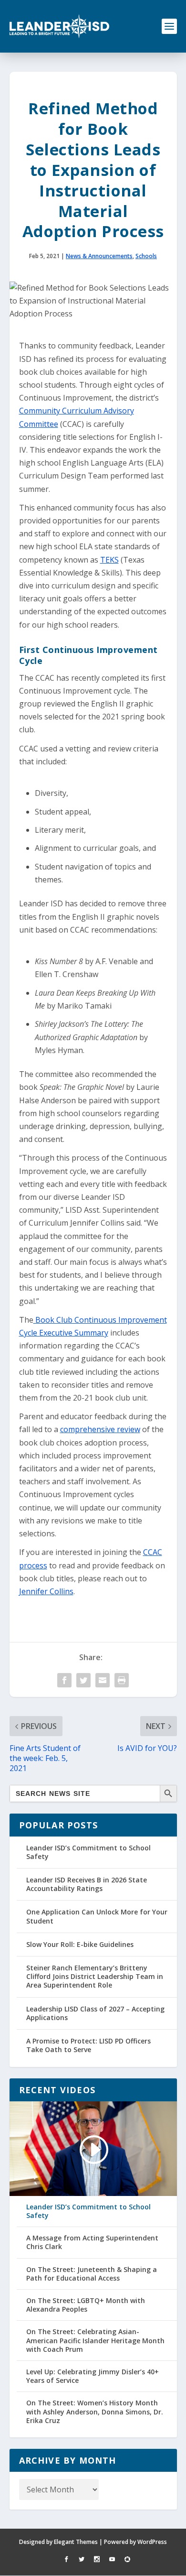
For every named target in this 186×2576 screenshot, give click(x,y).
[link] (60, 26)
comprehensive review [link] (100, 1429)
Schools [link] (146, 256)
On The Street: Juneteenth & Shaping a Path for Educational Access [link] (92, 2274)
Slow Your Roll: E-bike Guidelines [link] (80, 1944)
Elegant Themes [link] (76, 2542)
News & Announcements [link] (99, 256)
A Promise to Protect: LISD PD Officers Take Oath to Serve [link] (88, 2045)
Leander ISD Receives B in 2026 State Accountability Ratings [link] (87, 1884)
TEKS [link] (109, 560)
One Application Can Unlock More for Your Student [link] (97, 1916)
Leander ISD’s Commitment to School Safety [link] (88, 1852)
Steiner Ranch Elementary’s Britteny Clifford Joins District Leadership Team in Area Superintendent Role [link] (95, 1976)
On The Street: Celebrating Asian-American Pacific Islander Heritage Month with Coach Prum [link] (95, 2340)
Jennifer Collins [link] (46, 1591)
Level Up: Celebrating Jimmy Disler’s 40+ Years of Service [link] (93, 2376)
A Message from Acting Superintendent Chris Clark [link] (92, 2242)
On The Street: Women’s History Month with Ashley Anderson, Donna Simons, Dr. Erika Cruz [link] (95, 2412)
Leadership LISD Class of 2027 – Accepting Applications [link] (95, 2013)
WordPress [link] (152, 2542)
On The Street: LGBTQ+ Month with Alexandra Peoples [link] (86, 2305)
